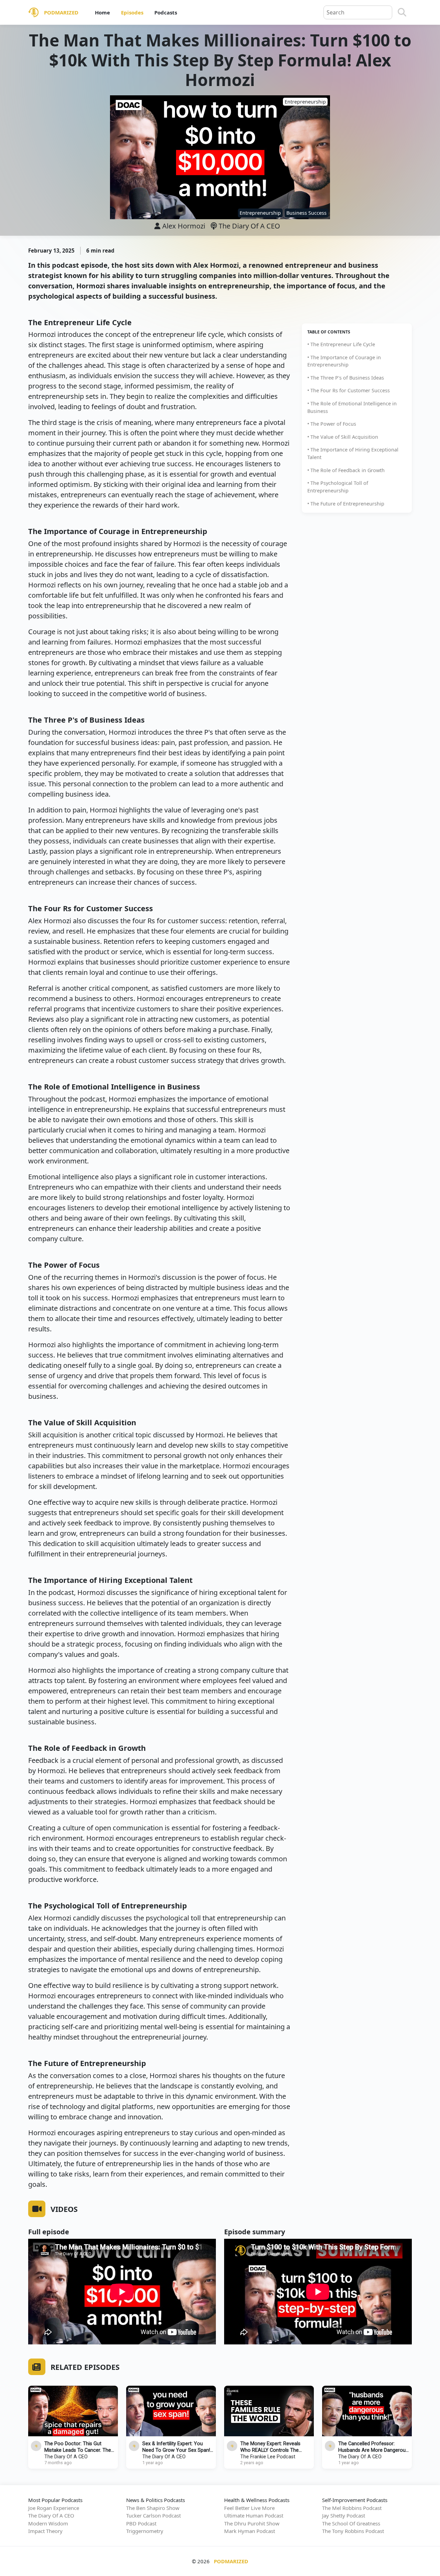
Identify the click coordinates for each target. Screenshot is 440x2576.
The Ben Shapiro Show (153, 2508)
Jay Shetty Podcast (344, 2515)
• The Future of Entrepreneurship (346, 503)
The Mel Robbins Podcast (352, 2508)
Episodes (132, 12)
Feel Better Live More (249, 2508)
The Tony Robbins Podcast (353, 2531)
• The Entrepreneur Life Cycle (341, 344)
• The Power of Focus (332, 424)
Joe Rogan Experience (54, 2508)
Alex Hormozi (184, 226)
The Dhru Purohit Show (252, 2523)
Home (102, 12)
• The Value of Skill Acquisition (343, 437)
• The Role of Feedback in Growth (346, 470)
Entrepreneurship (260, 213)
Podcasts (166, 12)
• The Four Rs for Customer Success (349, 390)
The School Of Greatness (351, 2523)
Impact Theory (45, 2531)
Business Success (306, 213)
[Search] (402, 12)
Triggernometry (145, 2531)
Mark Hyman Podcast (250, 2531)
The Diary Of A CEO (249, 226)
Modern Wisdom (48, 2523)
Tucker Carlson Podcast (153, 2515)
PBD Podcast (141, 2523)
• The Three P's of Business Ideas (346, 377)
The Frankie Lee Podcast (268, 2457)
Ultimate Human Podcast (254, 2515)
